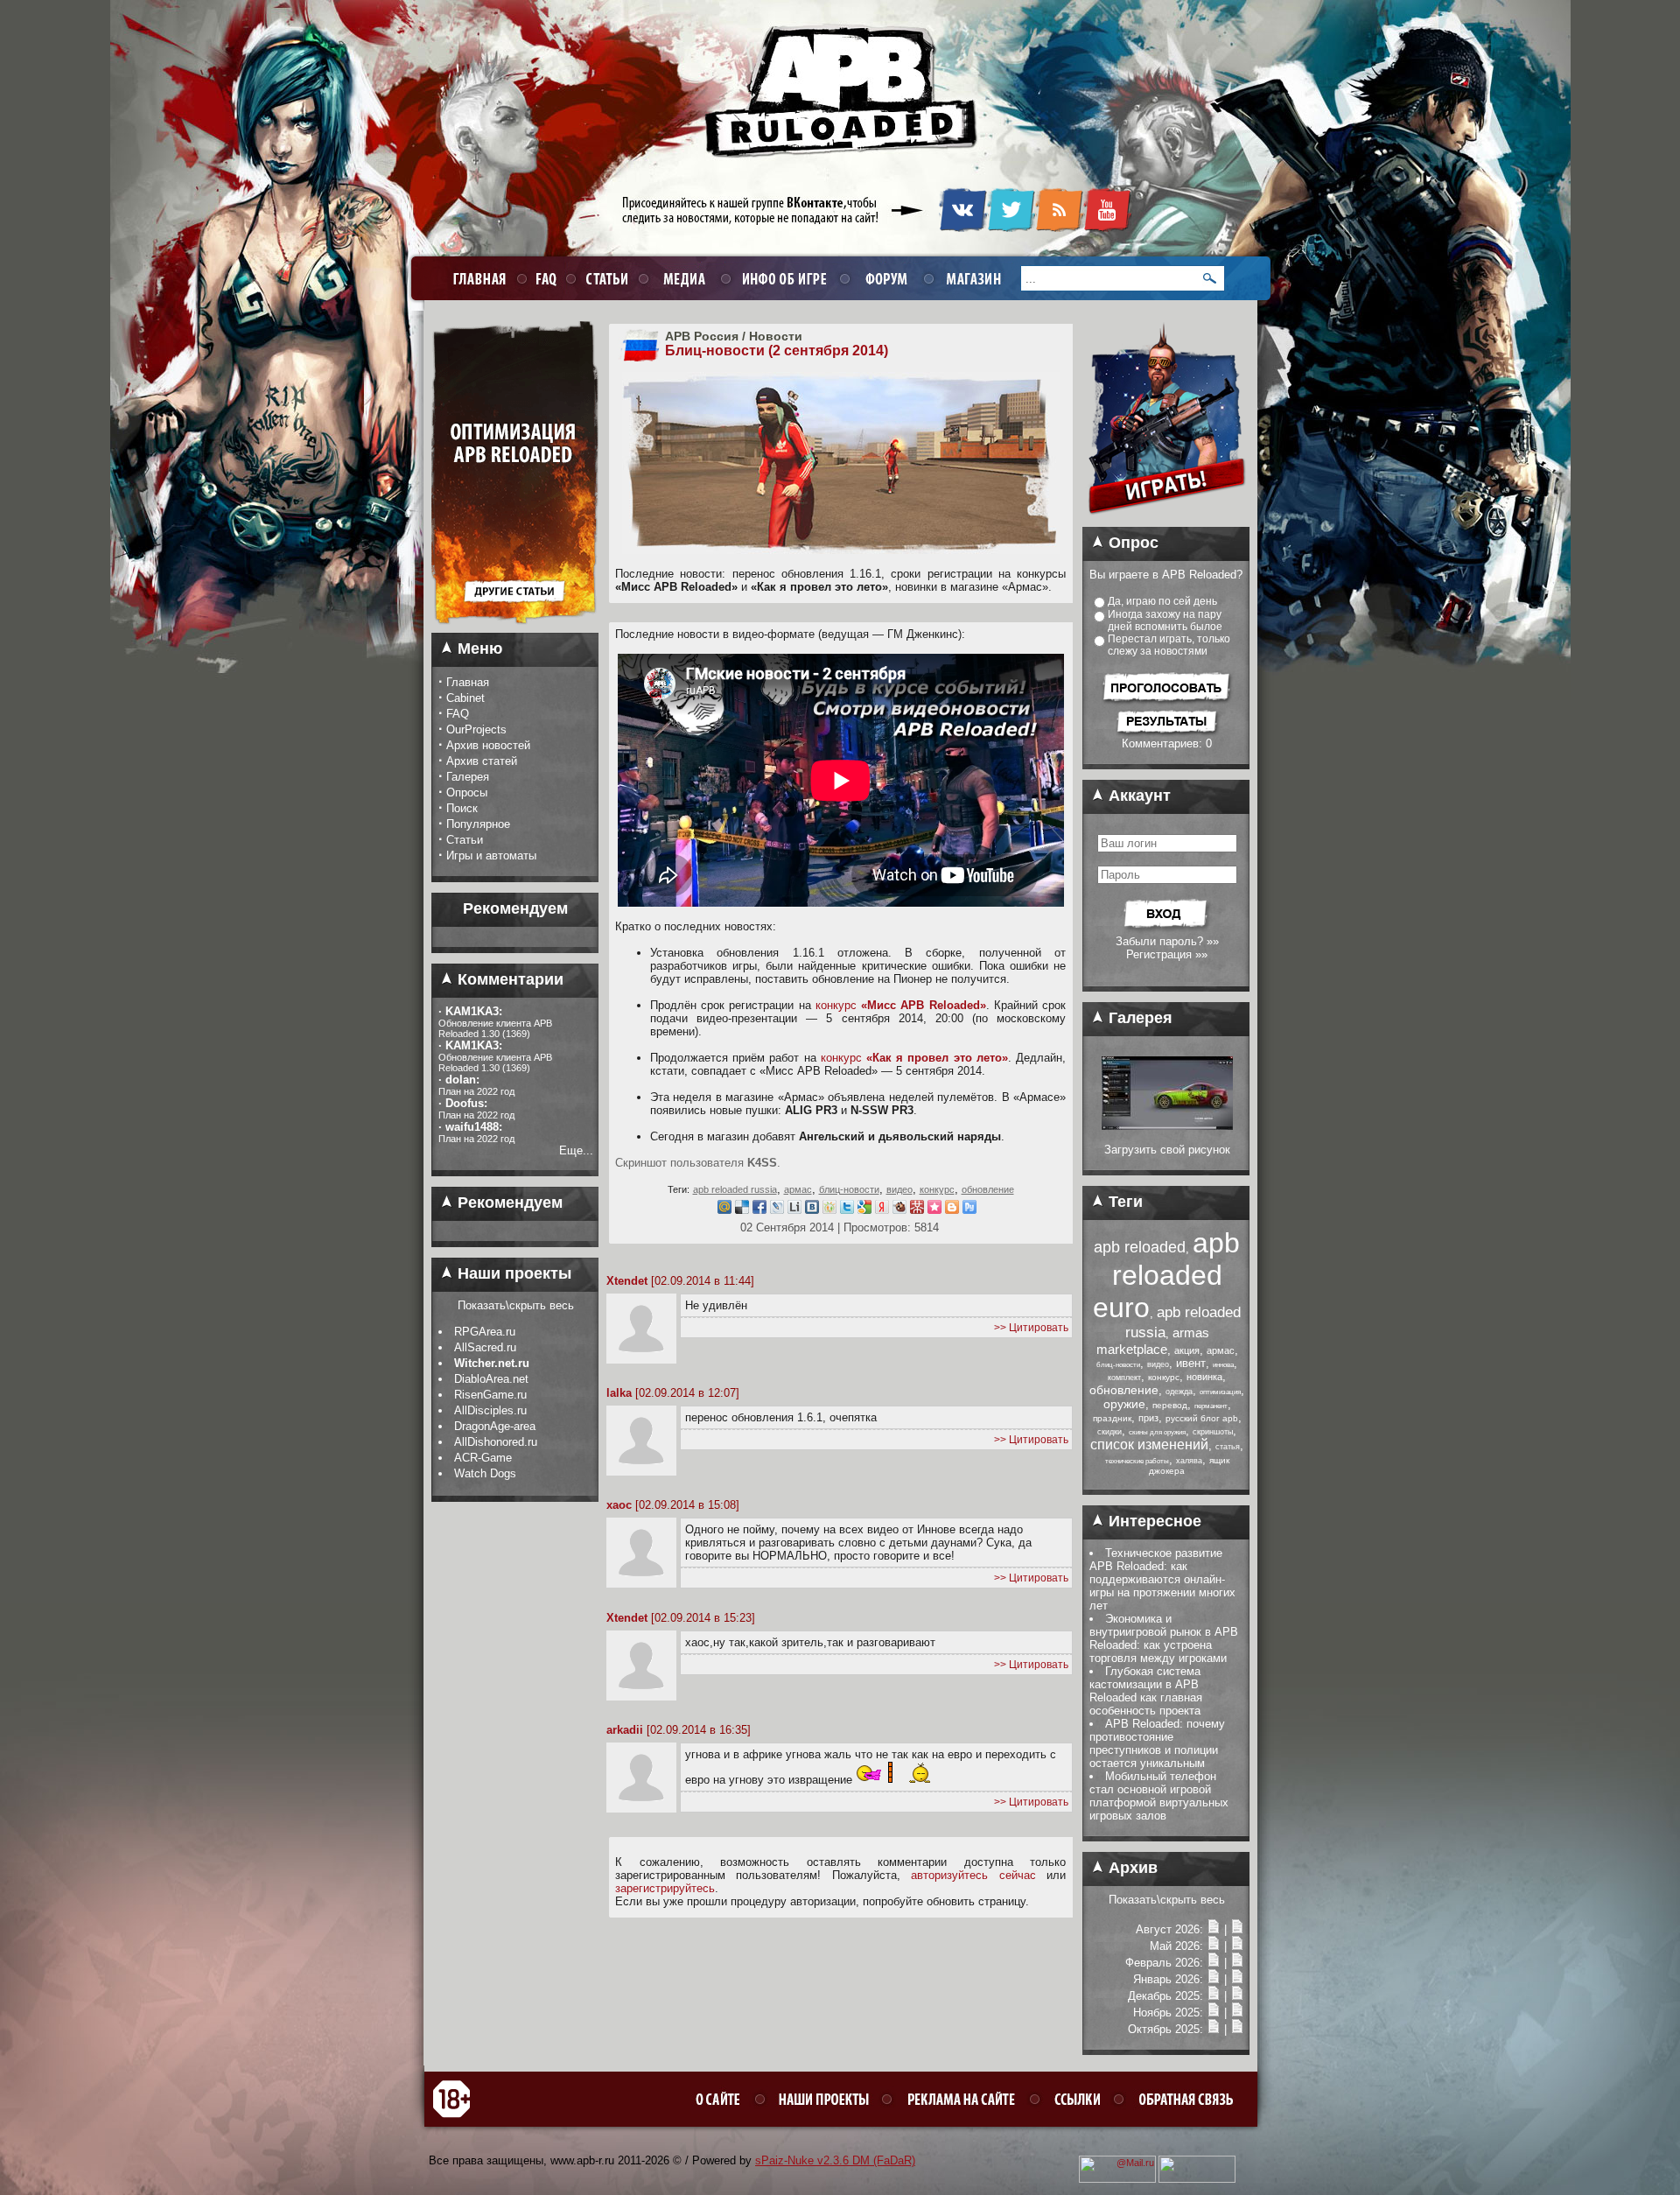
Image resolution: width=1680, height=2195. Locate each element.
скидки (1109, 1432)
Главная (468, 682)
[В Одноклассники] (829, 1210)
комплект (1124, 1378)
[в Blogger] (952, 1210)
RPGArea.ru (485, 1332)
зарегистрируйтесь (665, 1888)
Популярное (478, 824)
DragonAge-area (495, 1426)
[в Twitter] (847, 1210)
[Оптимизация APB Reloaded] (515, 563)
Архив (1131, 1868)
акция (1187, 1350)
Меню (478, 649)
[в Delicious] (742, 1210)
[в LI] (794, 1210)
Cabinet (465, 698)
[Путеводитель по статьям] (515, 629)
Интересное (1153, 1521)
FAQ (458, 714)
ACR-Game (483, 1458)
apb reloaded (1140, 1247)
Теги (1123, 1202)
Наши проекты (512, 1273)
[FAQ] (544, 278)
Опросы (467, 792)
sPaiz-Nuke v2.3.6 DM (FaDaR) (835, 2160)
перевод (1170, 1405)
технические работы (1137, 1461)
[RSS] (1059, 228)
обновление (988, 1189)
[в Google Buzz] (864, 1210)
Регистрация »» (1167, 954)
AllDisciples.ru (490, 1410)
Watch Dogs (485, 1473)
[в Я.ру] (882, 1210)
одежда (1179, 1392)
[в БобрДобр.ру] (899, 1210)
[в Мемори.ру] (934, 1210)
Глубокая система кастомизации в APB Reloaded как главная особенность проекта (1146, 1691)
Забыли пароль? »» (1167, 941)
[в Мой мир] (724, 1210)
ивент (1191, 1363)
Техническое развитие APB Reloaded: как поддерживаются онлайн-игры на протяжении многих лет (1162, 1579)
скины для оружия (1157, 1432)
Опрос (1131, 543)
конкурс (901, 1005)
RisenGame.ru (490, 1395)
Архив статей (482, 761)
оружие (1124, 1404)
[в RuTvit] (969, 1210)
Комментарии (508, 979)
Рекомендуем (508, 1203)
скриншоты (1213, 1432)
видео (899, 1189)
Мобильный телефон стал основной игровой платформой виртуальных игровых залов (1159, 1796)
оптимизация (1220, 1392)
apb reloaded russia (735, 1189)
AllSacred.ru (485, 1347)
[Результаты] (1167, 733)
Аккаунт (1137, 796)
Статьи (465, 840)
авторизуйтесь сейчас (973, 1875)
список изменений (1149, 1445)
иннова (1223, 1365)
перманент (1211, 1406)
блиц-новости (849, 1189)
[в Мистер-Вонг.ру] (917, 1210)
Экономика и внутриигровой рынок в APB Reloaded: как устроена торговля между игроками (1164, 1638)
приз (1148, 1418)
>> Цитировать (1031, 1328)
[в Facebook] (759, 1210)
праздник (1112, 1418)
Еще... (576, 1150)
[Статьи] (1237, 1929)
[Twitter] (1011, 228)
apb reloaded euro (1166, 1275)
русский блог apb (1202, 1418)
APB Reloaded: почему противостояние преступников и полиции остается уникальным (1157, 1743)
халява (1189, 1461)
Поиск (462, 808)
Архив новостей (488, 745)
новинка (1204, 1377)
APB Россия (702, 336)
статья (1228, 1447)
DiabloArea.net (491, 1379)
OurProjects (476, 729)
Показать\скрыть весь (516, 1305)
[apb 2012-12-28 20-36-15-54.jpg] (1167, 1126)
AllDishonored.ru (496, 1442)
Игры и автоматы (491, 856)
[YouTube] (1107, 228)
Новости (776, 336)
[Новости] (1214, 1929)
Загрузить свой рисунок (1167, 1150)
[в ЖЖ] (777, 1210)
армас (798, 1189)
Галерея (468, 777)
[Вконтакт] (812, 1210)
